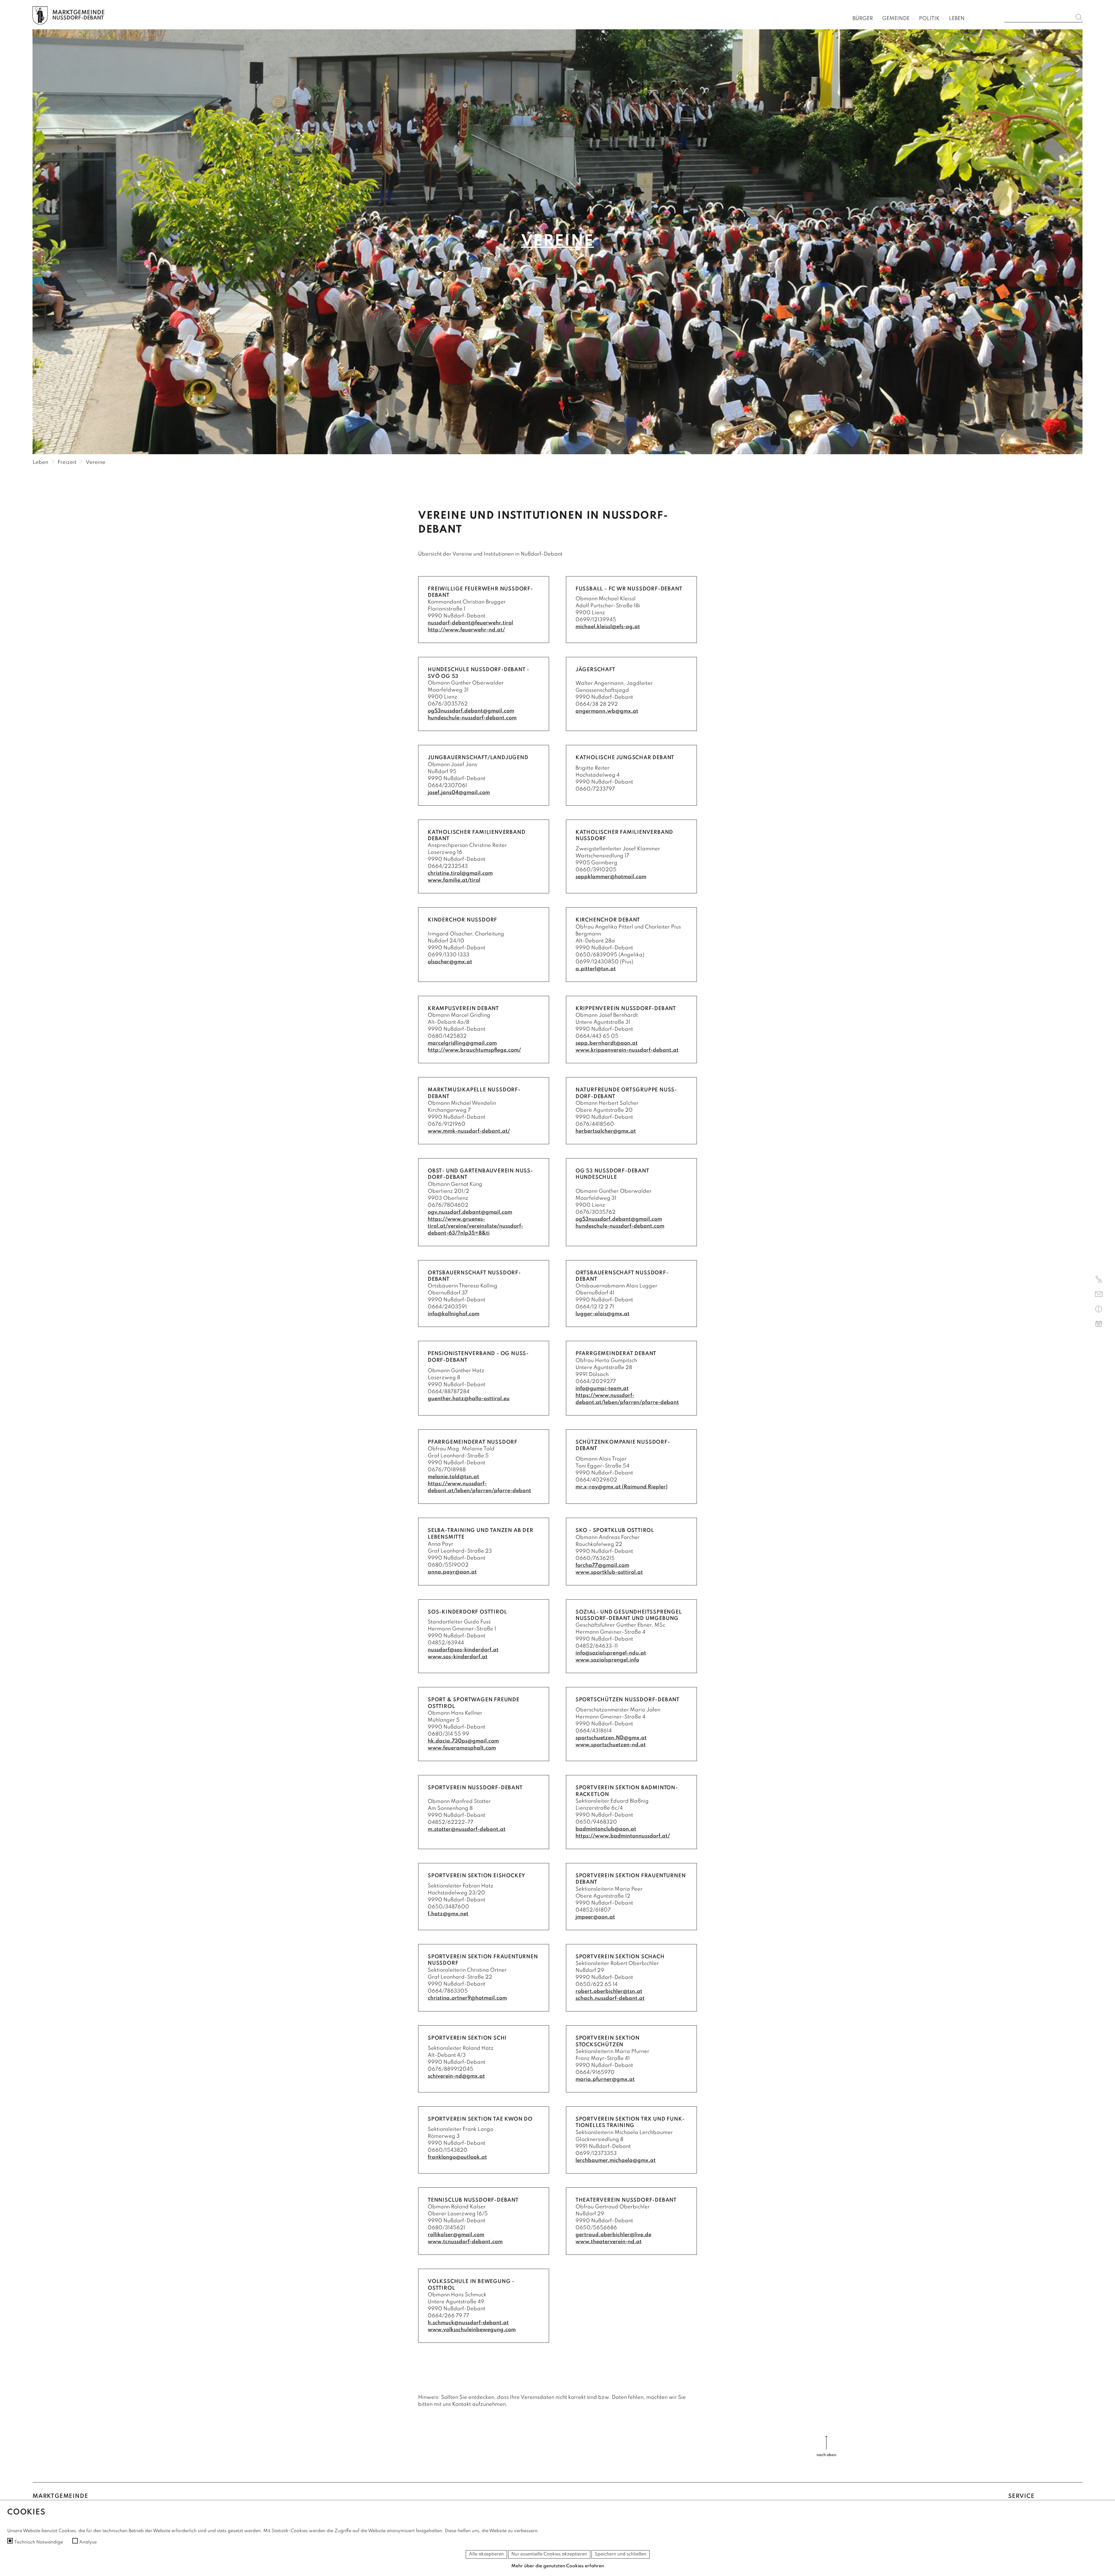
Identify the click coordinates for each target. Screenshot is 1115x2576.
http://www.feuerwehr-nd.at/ (466, 630)
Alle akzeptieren (486, 2554)
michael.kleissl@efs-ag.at (608, 627)
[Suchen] (1079, 17)
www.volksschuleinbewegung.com (472, 2330)
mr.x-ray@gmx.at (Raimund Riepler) (622, 1487)
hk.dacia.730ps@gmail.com (463, 1741)
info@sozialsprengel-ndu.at (611, 1653)
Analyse (88, 2542)
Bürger (863, 19)
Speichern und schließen (621, 2554)
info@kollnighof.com (454, 1314)
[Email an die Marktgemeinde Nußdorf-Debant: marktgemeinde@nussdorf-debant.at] (1099, 1295)
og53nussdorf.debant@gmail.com (471, 711)
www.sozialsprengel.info (607, 1660)
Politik (929, 19)
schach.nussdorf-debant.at (610, 1998)
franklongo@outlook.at (457, 2157)
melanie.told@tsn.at (453, 1477)
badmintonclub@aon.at (606, 1829)
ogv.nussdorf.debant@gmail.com (470, 1212)
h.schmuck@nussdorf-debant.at (468, 2323)
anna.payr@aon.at (452, 1572)
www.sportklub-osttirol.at (609, 1572)
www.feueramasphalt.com (462, 1748)
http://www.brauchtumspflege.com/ (474, 1050)
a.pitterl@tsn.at (596, 969)
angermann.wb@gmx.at (607, 711)
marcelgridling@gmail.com (462, 1043)
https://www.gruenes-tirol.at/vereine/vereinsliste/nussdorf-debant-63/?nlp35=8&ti (475, 1226)
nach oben (826, 2455)
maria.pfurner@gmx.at (605, 2079)
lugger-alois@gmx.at (603, 1314)
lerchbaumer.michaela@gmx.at (616, 2160)
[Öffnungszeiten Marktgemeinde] (1099, 1310)
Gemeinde (896, 19)
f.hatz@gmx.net (448, 1914)
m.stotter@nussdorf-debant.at (467, 1829)
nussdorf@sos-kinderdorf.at (463, 1650)
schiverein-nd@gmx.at (456, 2076)
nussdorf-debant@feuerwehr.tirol (470, 623)
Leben (957, 19)
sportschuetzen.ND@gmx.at (611, 1738)
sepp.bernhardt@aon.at (607, 1043)
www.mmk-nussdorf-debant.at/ (469, 1131)
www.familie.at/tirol (454, 880)
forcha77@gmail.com (602, 1565)
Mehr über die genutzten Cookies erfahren (558, 2566)
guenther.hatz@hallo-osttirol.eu (469, 1399)
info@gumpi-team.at (602, 1388)
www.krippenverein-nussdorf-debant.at (627, 1050)
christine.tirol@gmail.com (460, 873)
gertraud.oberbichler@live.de (613, 2235)
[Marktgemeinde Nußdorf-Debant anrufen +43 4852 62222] (1099, 1280)
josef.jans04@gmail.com (459, 793)
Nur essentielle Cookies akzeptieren (549, 2554)
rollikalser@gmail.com (456, 2235)
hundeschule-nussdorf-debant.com (472, 718)
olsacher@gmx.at (450, 962)
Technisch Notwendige (39, 2542)
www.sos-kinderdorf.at (458, 1657)
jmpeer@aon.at (595, 1917)
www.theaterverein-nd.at (609, 2242)
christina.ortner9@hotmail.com (467, 1998)
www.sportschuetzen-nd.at (611, 1745)
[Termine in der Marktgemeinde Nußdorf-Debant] (1099, 1325)
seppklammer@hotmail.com (611, 877)
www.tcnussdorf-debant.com (465, 2242)
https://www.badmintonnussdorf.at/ (623, 1836)
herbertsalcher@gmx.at (606, 1131)
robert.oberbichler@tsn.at (609, 1991)
